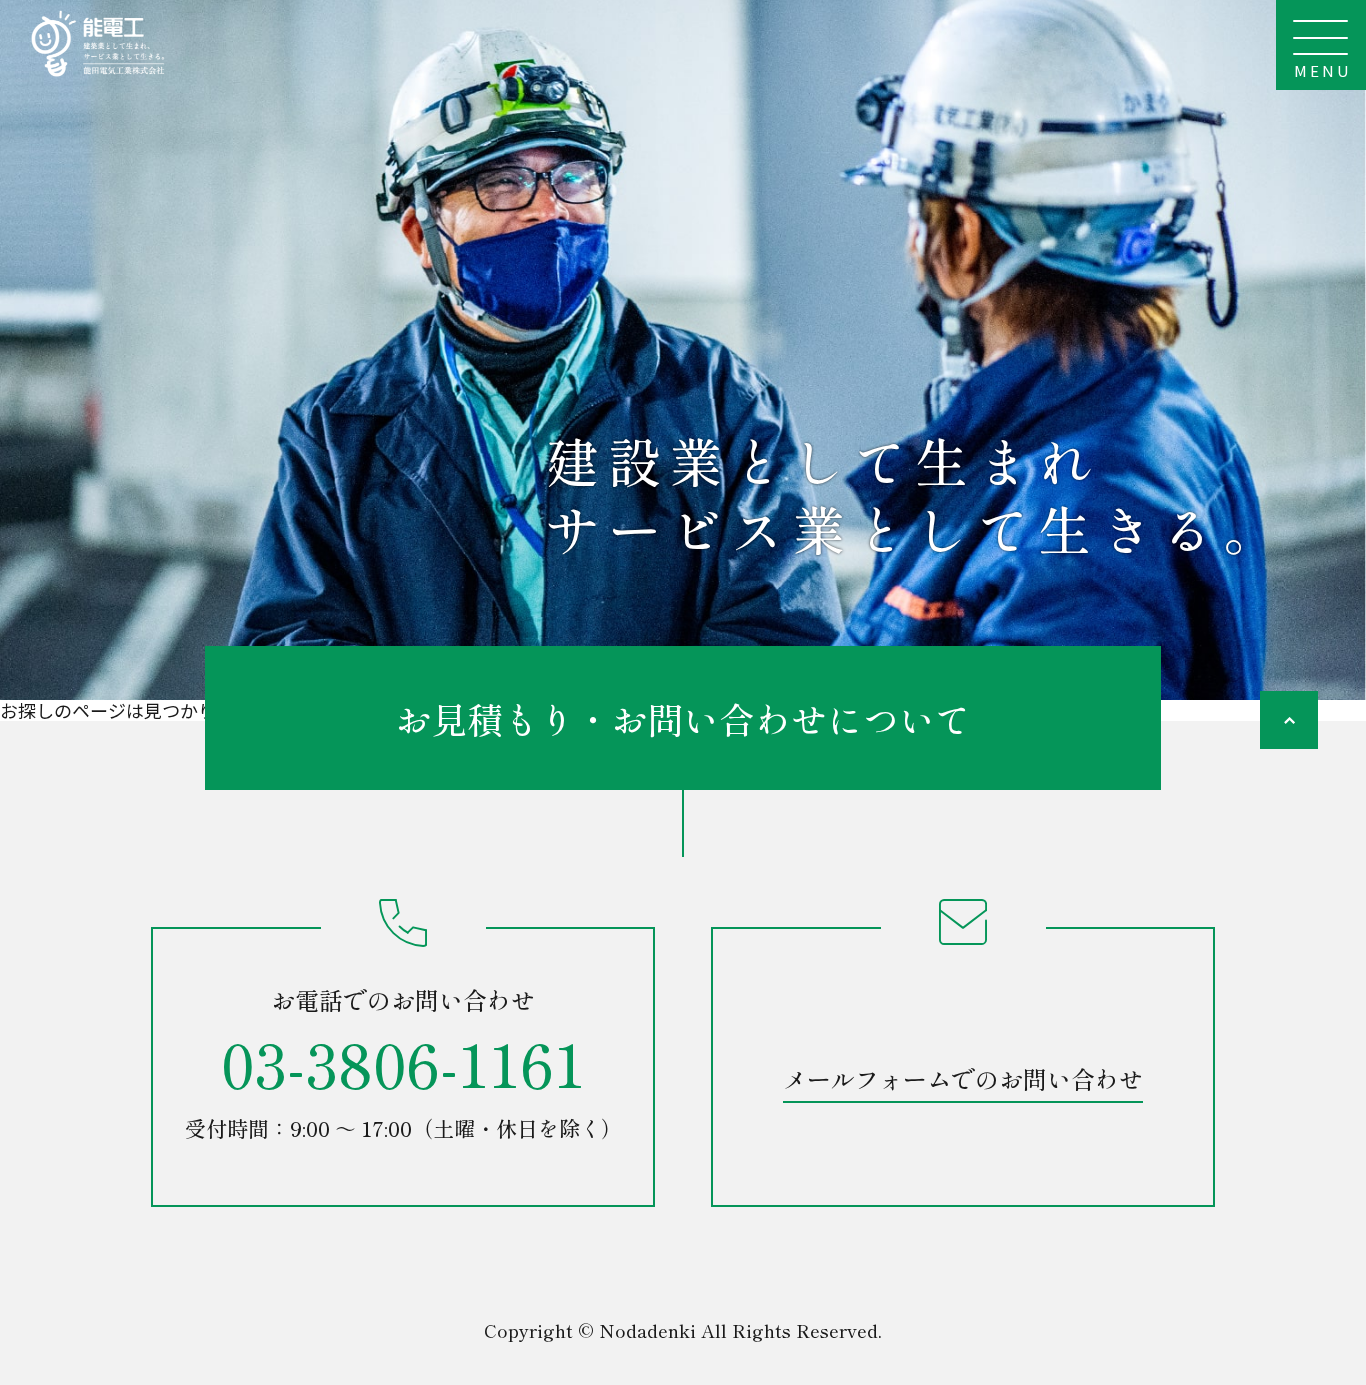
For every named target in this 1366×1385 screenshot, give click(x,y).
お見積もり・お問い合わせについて (683, 718)
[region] (683, 350)
